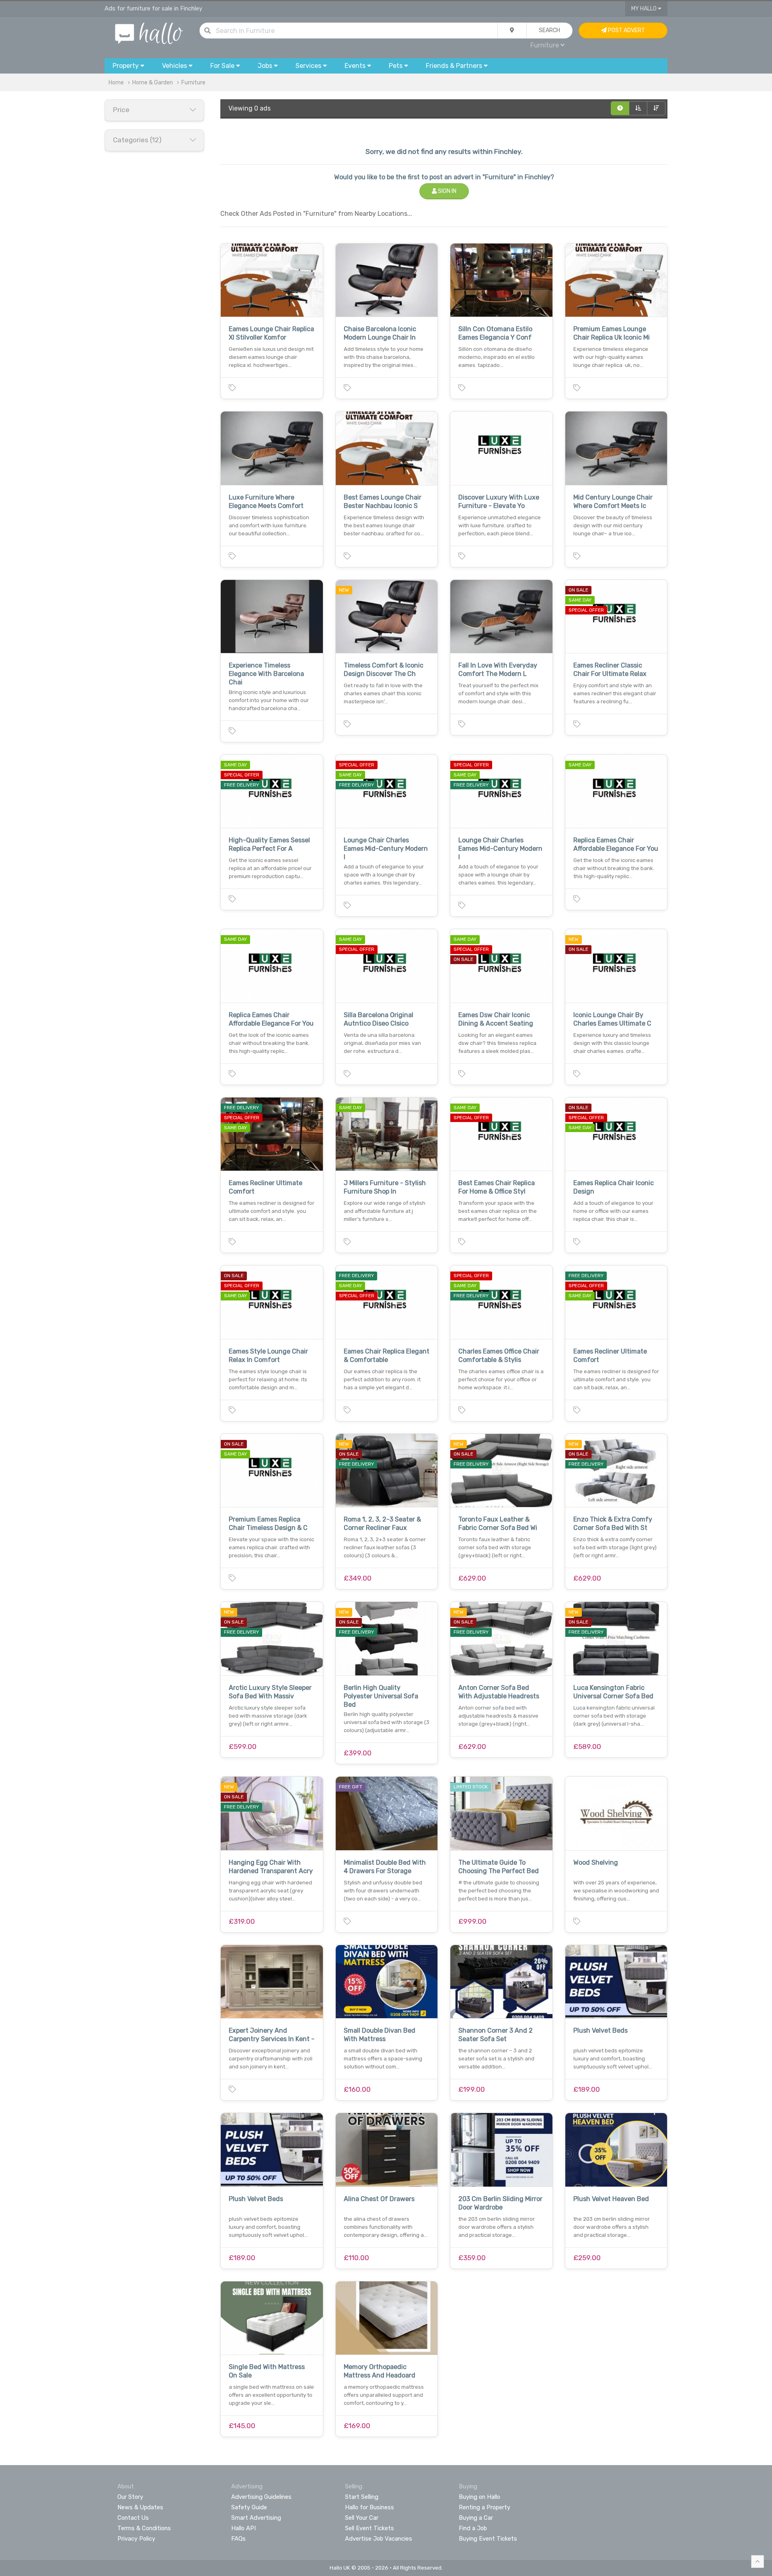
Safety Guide (249, 2507)
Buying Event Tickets (488, 2539)
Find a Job (473, 2528)
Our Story (130, 2497)
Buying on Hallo (479, 2497)
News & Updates (140, 2507)
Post (626, 30)
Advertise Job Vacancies (379, 2539)
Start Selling (362, 2497)
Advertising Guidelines (261, 2497)
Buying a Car (476, 2518)
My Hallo (645, 9)
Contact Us (133, 2518)
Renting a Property (485, 2507)
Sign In (447, 191)
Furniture (193, 83)
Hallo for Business (370, 2507)
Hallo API (243, 2528)
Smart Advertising (256, 2518)
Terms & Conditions (144, 2528)
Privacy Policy (136, 2539)
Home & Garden (153, 83)
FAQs (238, 2539)
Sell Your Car (362, 2518)
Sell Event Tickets (370, 2528)
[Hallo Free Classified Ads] (149, 33)
